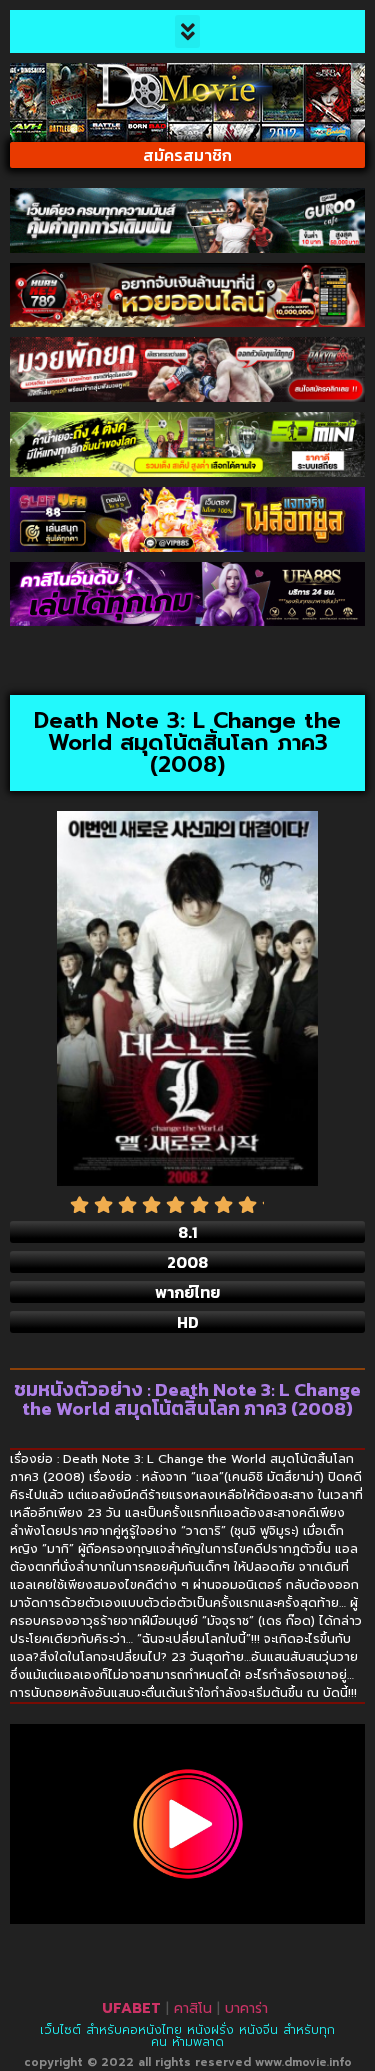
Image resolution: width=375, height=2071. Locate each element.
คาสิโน (193, 2008)
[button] (187, 31)
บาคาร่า (246, 2008)
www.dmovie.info (303, 2062)
